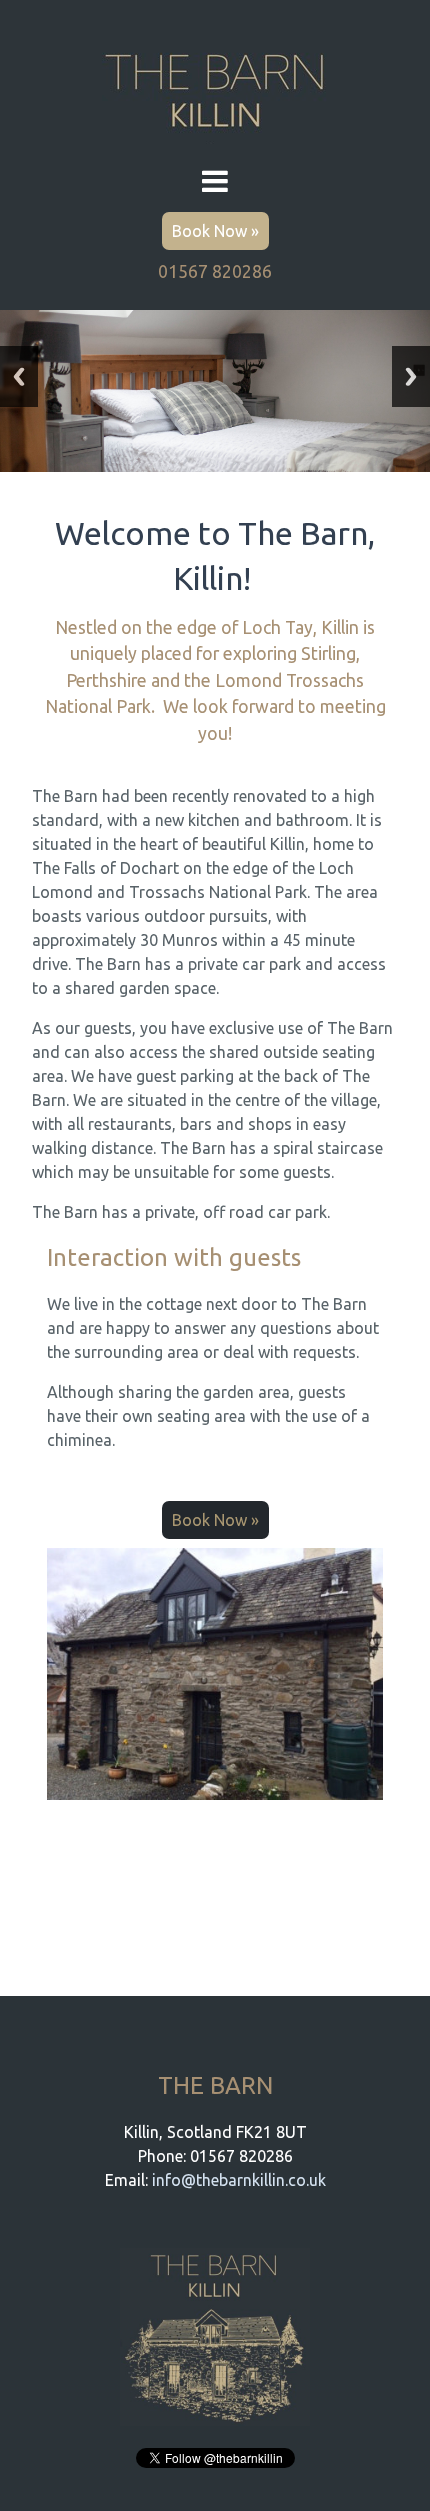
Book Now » (215, 231)
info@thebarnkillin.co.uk (239, 2180)
